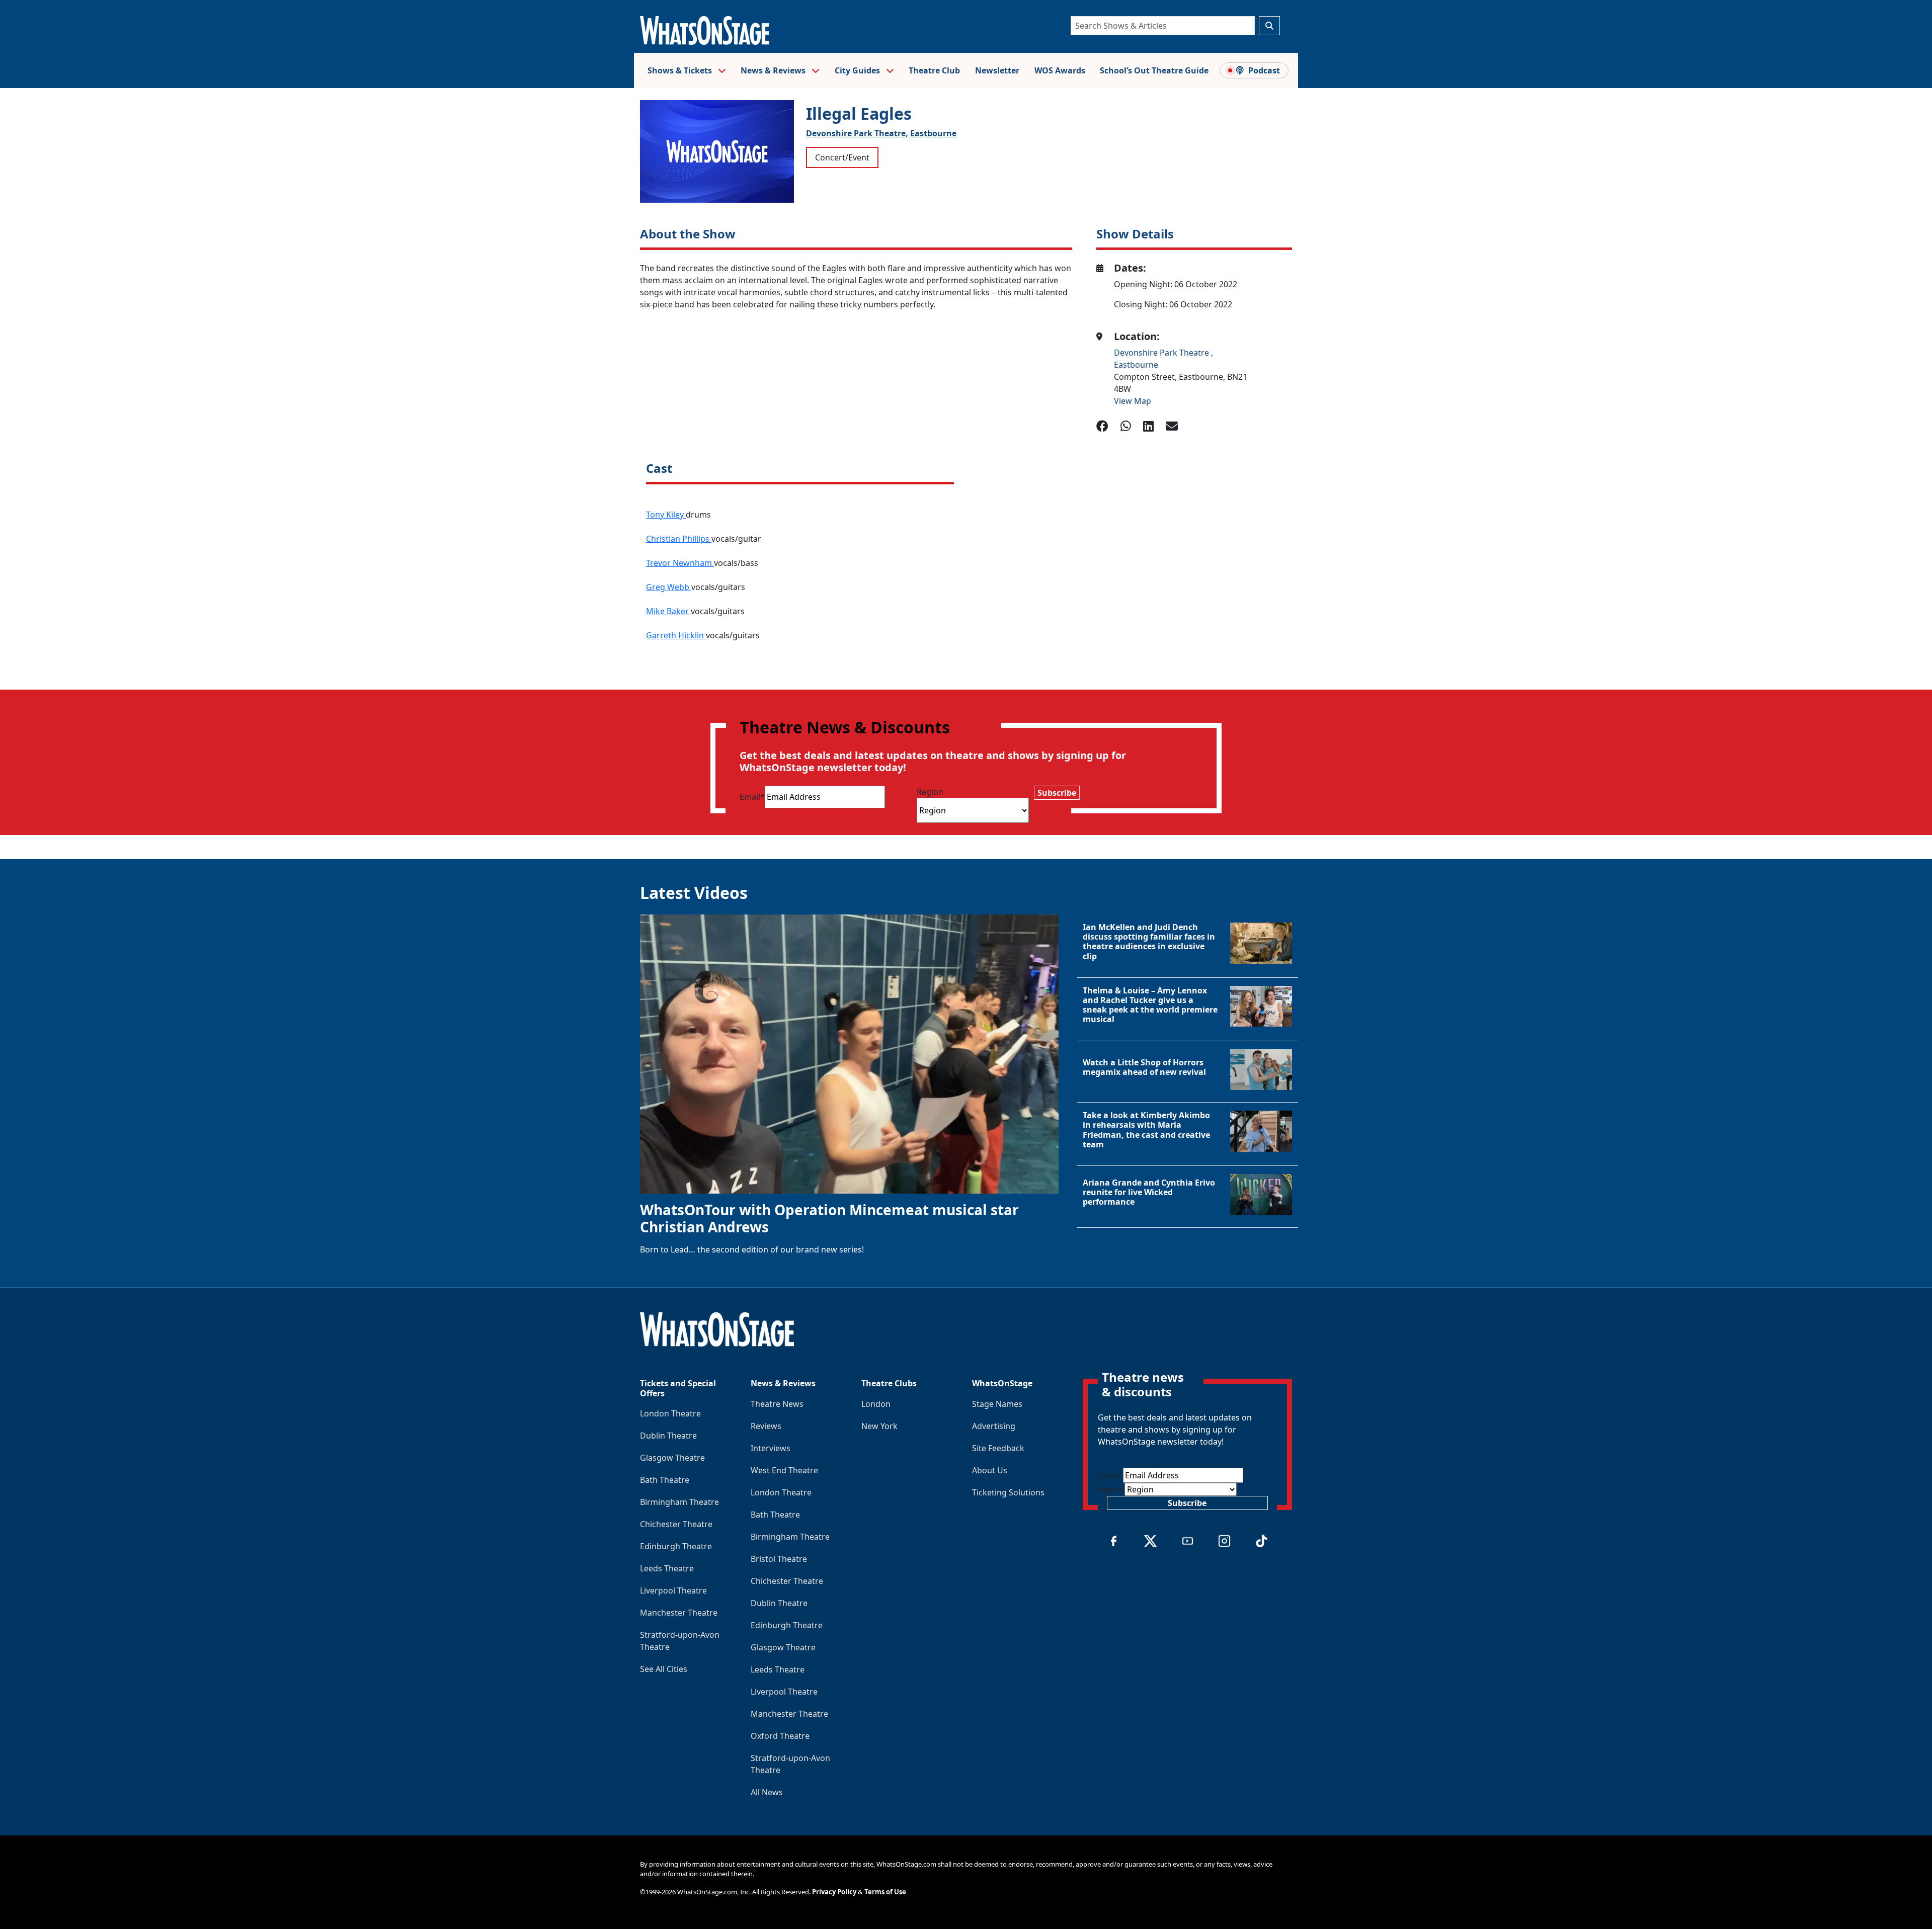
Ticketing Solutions (1008, 1492)
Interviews (771, 1448)
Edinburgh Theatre (676, 1546)
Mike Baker (668, 611)
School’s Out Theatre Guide (1154, 70)
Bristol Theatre (779, 1559)
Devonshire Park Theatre (1162, 353)
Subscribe (1057, 793)
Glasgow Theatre (672, 1458)
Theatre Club (934, 70)
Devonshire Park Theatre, (857, 133)
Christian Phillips (679, 539)
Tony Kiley (666, 515)
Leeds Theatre (667, 1568)
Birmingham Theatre (679, 1502)
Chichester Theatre (676, 1524)
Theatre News (777, 1404)
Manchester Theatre (679, 1613)
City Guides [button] (858, 70)
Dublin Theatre (668, 1436)
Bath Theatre (665, 1480)
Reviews (766, 1426)
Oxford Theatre (780, 1736)
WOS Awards (1060, 70)
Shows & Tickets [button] (681, 70)
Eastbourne (933, 133)
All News (767, 1792)
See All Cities (664, 1669)
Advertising (994, 1426)
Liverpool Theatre (673, 1590)
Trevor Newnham (680, 563)
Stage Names (997, 1404)
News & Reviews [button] (774, 70)
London (876, 1404)
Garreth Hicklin (676, 635)
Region (930, 792)
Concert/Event (842, 157)
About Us (990, 1470)
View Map (1133, 401)
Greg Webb (669, 587)
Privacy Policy (834, 1892)
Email (752, 797)
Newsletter (997, 70)
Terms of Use (885, 1892)
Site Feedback (998, 1448)
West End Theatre (784, 1470)
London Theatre (670, 1413)
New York (879, 1426)
